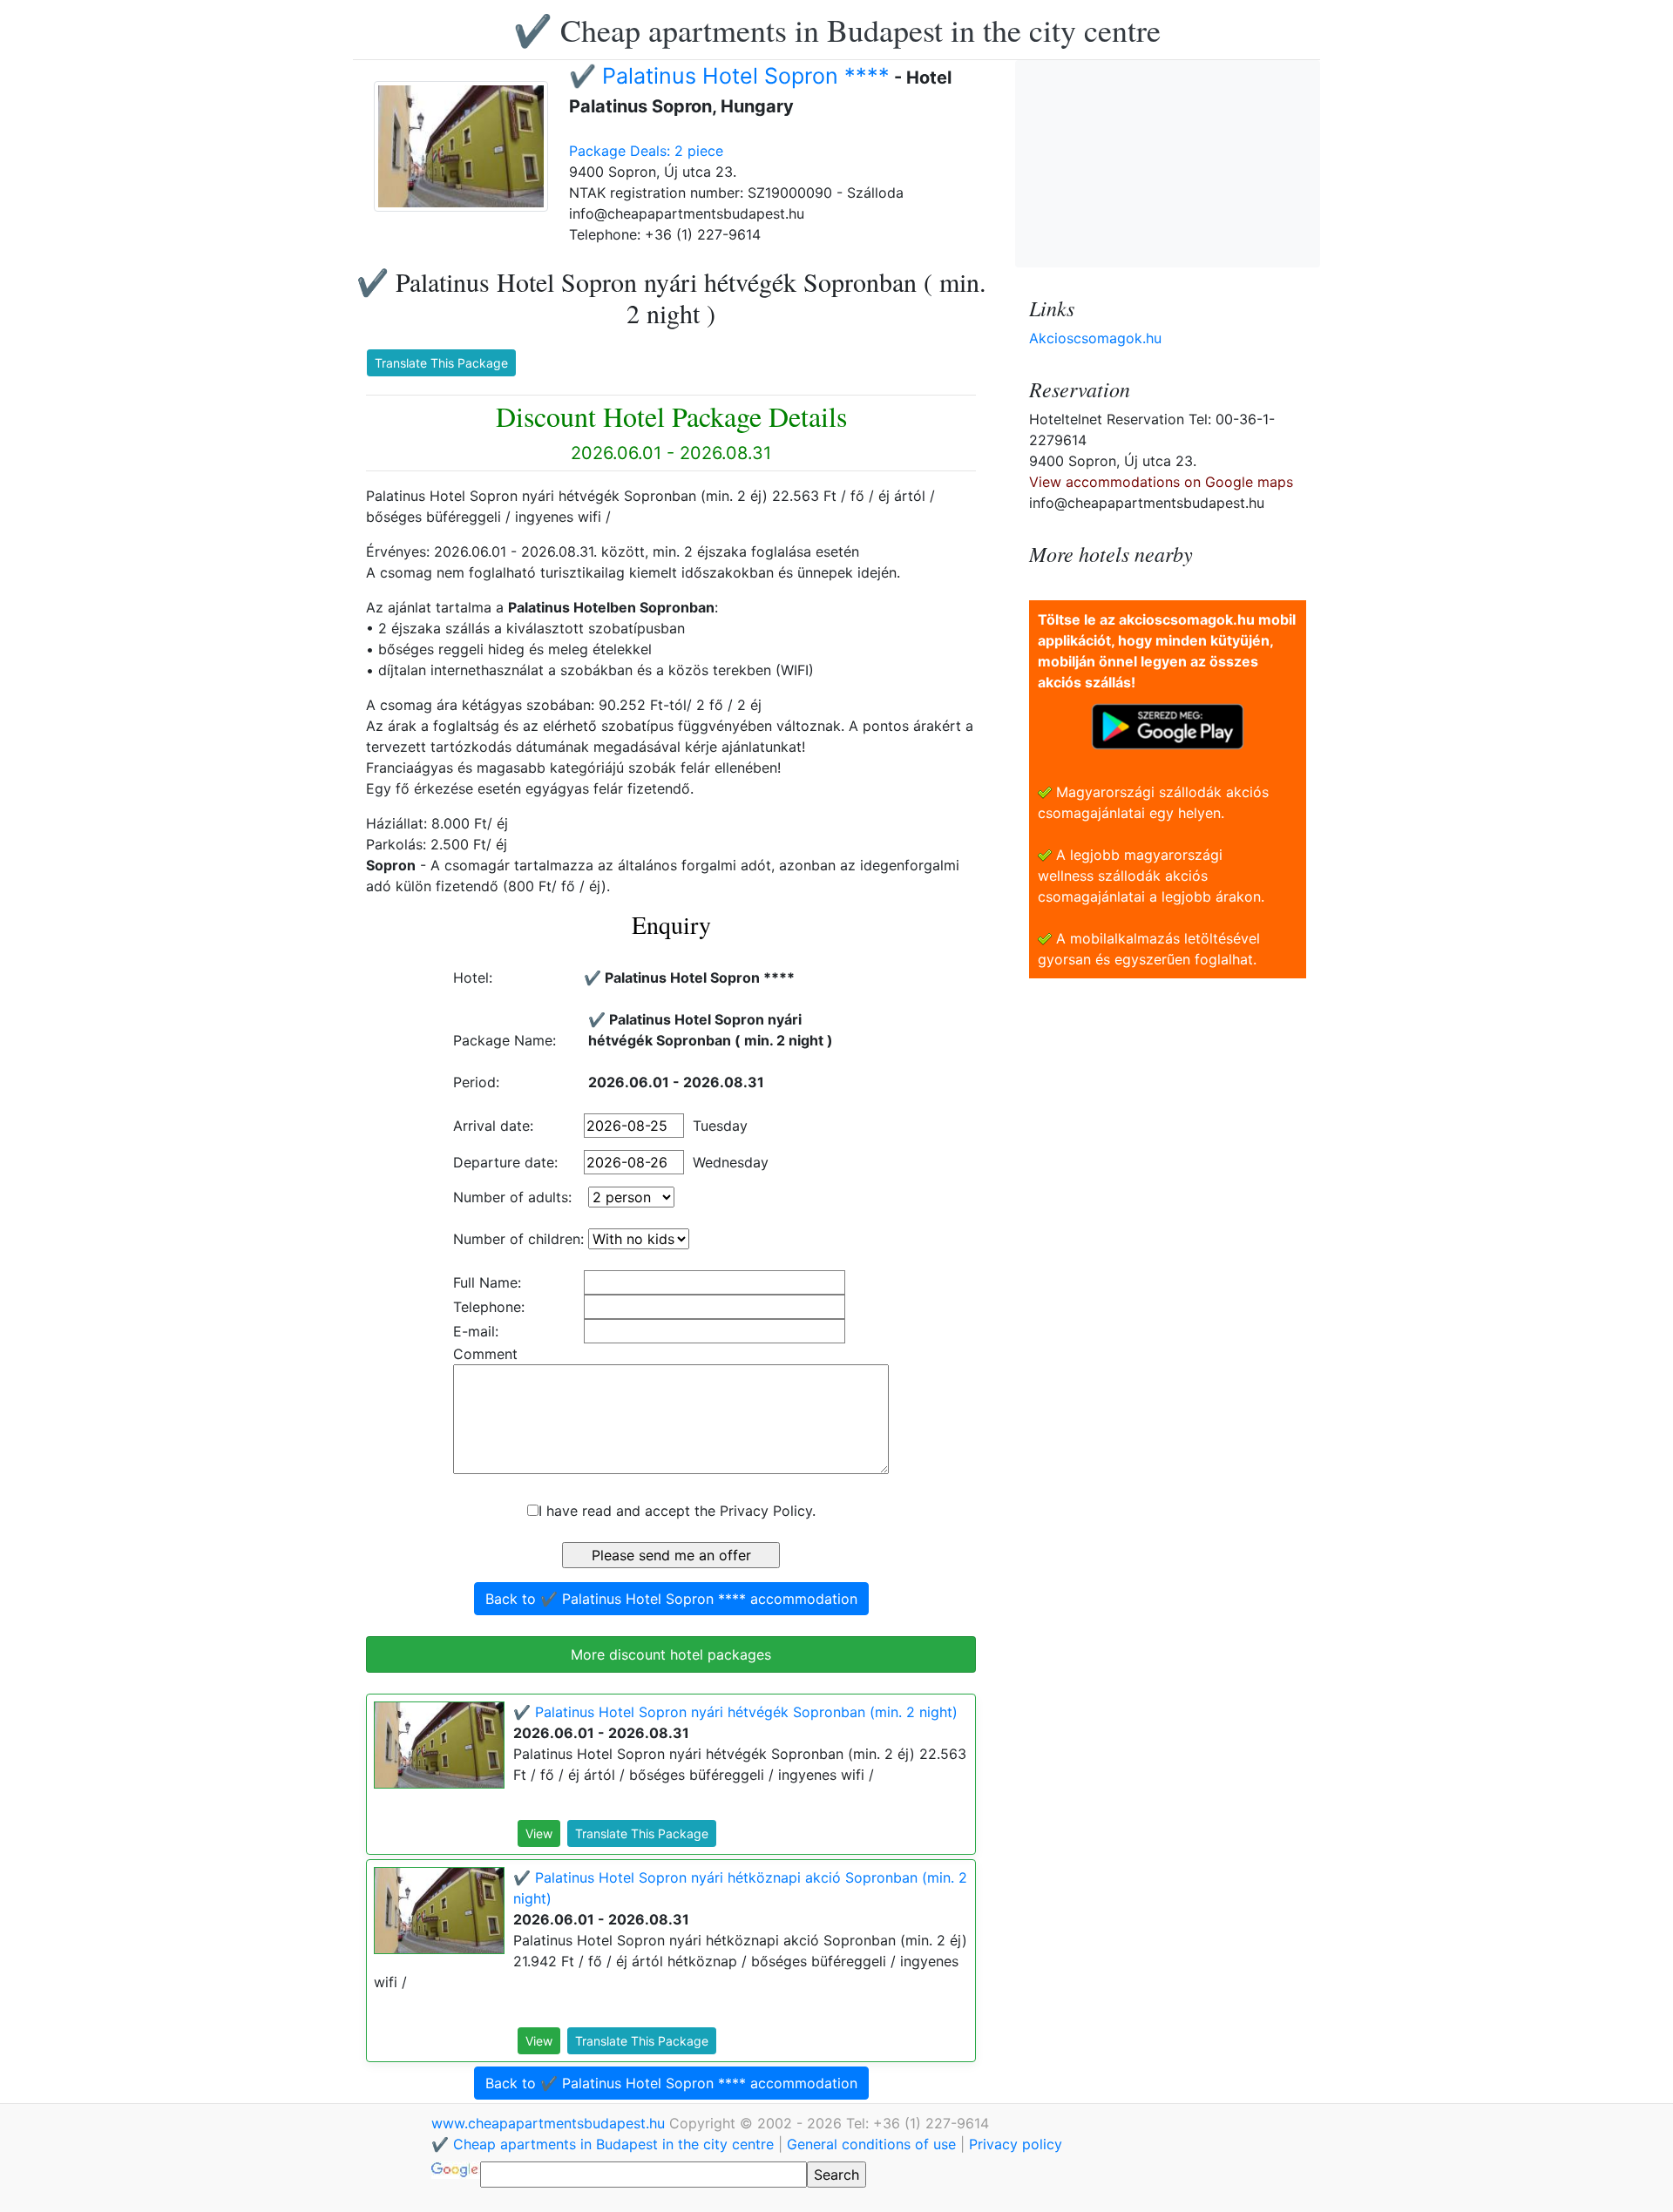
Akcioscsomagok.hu (1095, 338)
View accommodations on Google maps (1161, 482)
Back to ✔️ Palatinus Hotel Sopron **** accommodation (671, 1599)
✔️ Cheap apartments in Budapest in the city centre (837, 30)
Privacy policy (1016, 2144)
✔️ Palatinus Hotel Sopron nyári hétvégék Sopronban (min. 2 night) (735, 1712)
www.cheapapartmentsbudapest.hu (550, 2123)
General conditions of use (871, 2144)
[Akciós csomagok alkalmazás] (1168, 725)
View (539, 1833)
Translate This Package (441, 363)
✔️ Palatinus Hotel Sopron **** (729, 76)
